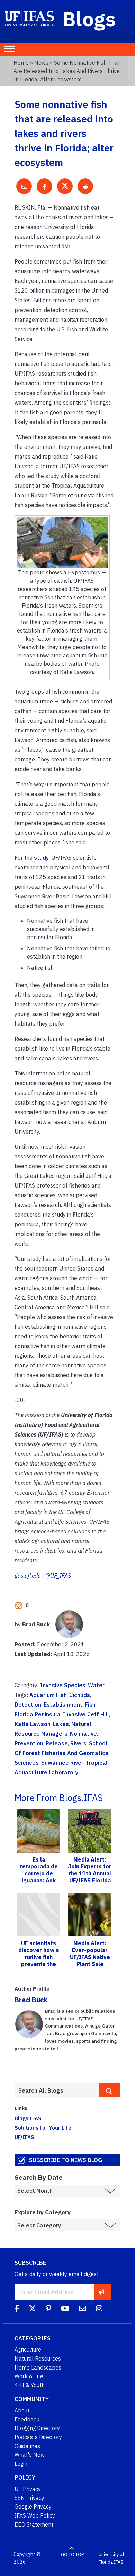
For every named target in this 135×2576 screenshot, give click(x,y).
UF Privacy (28, 2489)
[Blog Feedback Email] (83, 2309)
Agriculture (28, 2349)
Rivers (78, 1743)
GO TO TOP (72, 2554)
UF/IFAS (24, 2137)
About (22, 2410)
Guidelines (27, 2446)
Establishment (63, 1705)
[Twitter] (32, 2309)
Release (57, 1743)
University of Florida (111, 2558)
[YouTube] (65, 2309)
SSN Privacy (29, 2498)
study (41, 858)
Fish (90, 1705)
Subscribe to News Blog (66, 2160)
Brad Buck (31, 2000)
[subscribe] (102, 2292)
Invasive (74, 1714)
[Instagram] (99, 2309)
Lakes (61, 1724)
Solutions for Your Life (43, 2127)
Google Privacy (33, 2506)
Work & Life (29, 2376)
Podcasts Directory (38, 2437)
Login (21, 2464)
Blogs (89, 19)
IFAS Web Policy (35, 2515)
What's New (30, 2455)
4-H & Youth (30, 2385)
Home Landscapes (38, 2367)
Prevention (29, 1743)
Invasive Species (63, 1685)
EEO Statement (34, 2524)
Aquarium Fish (48, 1695)
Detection (28, 1705)
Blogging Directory (37, 2428)
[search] (110, 2090)
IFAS (119, 2562)
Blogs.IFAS (28, 2118)
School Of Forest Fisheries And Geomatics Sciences (61, 1753)
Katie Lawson (33, 1724)
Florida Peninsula (38, 1714)
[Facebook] (17, 2309)
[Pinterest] (48, 2309)
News (41, 63)
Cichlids (80, 1695)
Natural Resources (38, 2358)
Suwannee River (62, 1763)
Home (21, 63)
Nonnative (83, 1734)
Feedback (27, 2419)
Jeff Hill (98, 1714)
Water (96, 1685)
